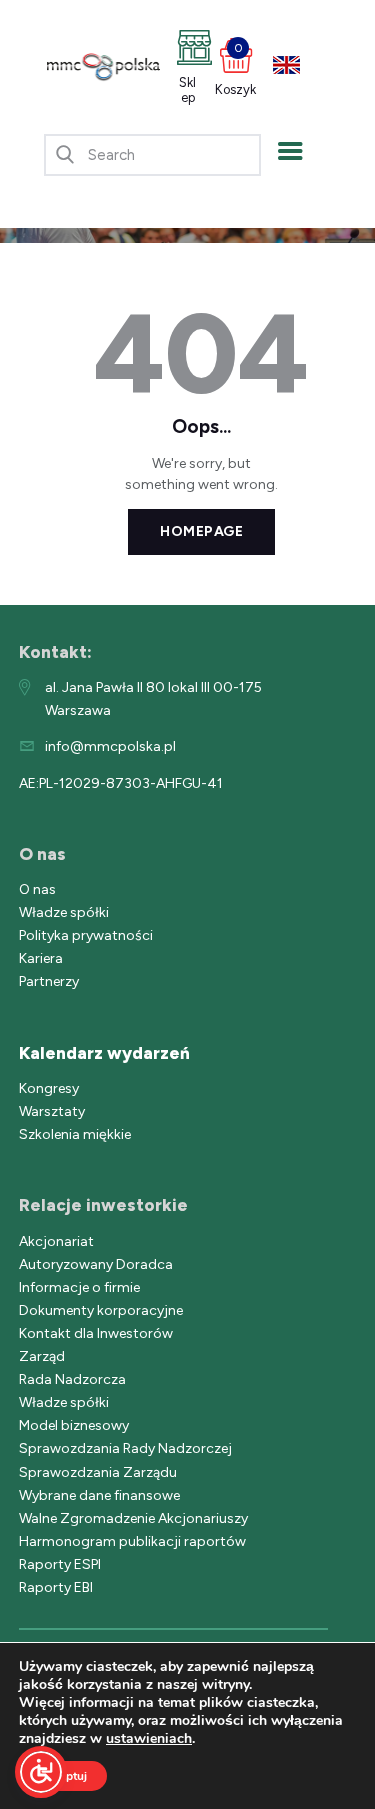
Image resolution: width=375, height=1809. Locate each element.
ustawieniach (149, 1739)
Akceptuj (63, 1776)
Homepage (201, 531)
